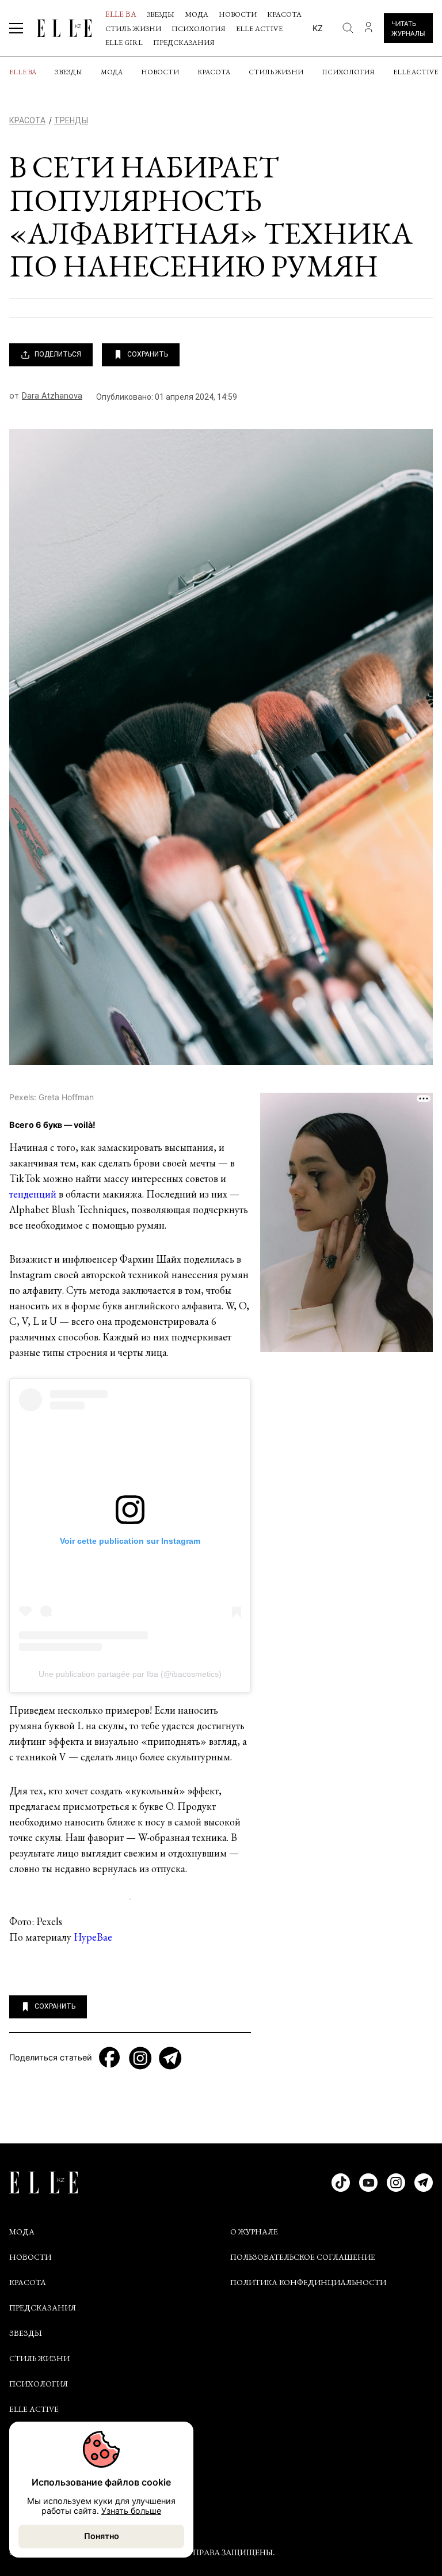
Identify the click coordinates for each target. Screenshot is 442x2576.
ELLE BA (121, 14)
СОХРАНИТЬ (148, 354)
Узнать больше (131, 2511)
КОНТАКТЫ (32, 2469)
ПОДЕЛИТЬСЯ (58, 354)
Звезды (161, 14)
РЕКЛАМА (28, 2494)
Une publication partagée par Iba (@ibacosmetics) (130, 1674)
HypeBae (93, 1937)
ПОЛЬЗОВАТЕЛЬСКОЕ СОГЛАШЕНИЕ (303, 2257)
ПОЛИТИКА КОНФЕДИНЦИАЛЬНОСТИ (308, 2282)
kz (318, 28)
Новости (238, 14)
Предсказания (184, 42)
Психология (199, 29)
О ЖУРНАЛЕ (254, 2232)
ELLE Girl (124, 42)
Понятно (102, 2536)
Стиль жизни (133, 29)
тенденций (33, 1194)
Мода (197, 14)
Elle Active (259, 29)
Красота (284, 14)
